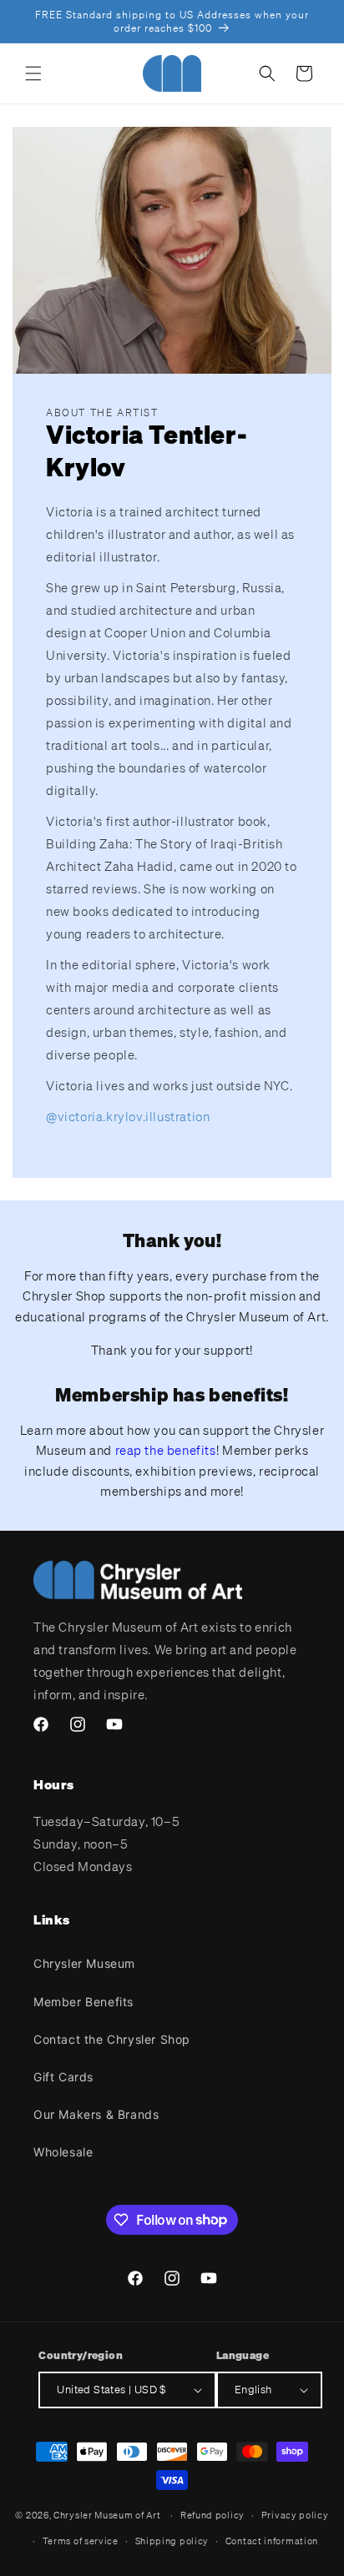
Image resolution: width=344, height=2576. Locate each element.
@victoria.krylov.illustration (128, 1116)
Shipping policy (172, 2541)
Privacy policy (295, 2515)
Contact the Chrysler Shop (112, 2039)
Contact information (272, 2541)
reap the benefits (166, 1450)
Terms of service (81, 2541)
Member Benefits (83, 2002)
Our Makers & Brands (96, 2114)
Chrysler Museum (84, 1963)
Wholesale (63, 2152)
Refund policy (212, 2515)
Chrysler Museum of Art (107, 2515)
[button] (33, 73)
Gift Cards (63, 2077)
